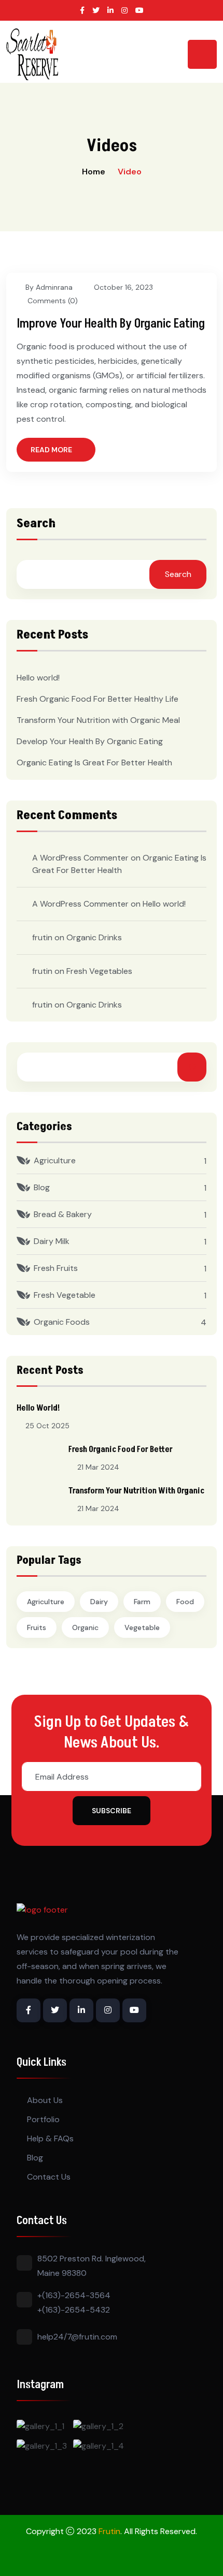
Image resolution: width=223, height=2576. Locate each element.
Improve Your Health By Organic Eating (111, 324)
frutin (42, 937)
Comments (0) (52, 301)
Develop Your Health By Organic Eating (90, 741)
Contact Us (49, 2177)
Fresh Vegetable (65, 1295)
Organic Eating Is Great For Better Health (94, 763)
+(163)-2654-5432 (74, 2310)
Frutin (109, 2531)
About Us (45, 2100)
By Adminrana (49, 287)
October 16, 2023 (123, 287)
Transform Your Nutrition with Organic (136, 1491)
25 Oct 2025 (47, 1426)
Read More (51, 450)
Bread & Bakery (63, 1214)
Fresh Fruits (56, 1268)
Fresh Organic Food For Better (121, 1449)
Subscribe (112, 1811)
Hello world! (38, 678)
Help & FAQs (50, 2138)
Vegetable (142, 1627)
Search (36, 525)
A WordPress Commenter (80, 904)
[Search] (192, 1067)
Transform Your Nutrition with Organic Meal (98, 720)
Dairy (99, 1602)
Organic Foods (62, 1322)
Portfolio (43, 2119)
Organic (85, 1627)
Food (185, 1602)
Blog (42, 1187)
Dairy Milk (52, 1241)
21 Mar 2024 (98, 1467)
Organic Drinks (94, 937)
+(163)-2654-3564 (74, 2295)
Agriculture (55, 1160)
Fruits (37, 1627)
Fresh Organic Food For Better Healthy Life (97, 699)
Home (94, 172)
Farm (142, 1602)
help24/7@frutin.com (77, 2337)
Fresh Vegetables (99, 971)
